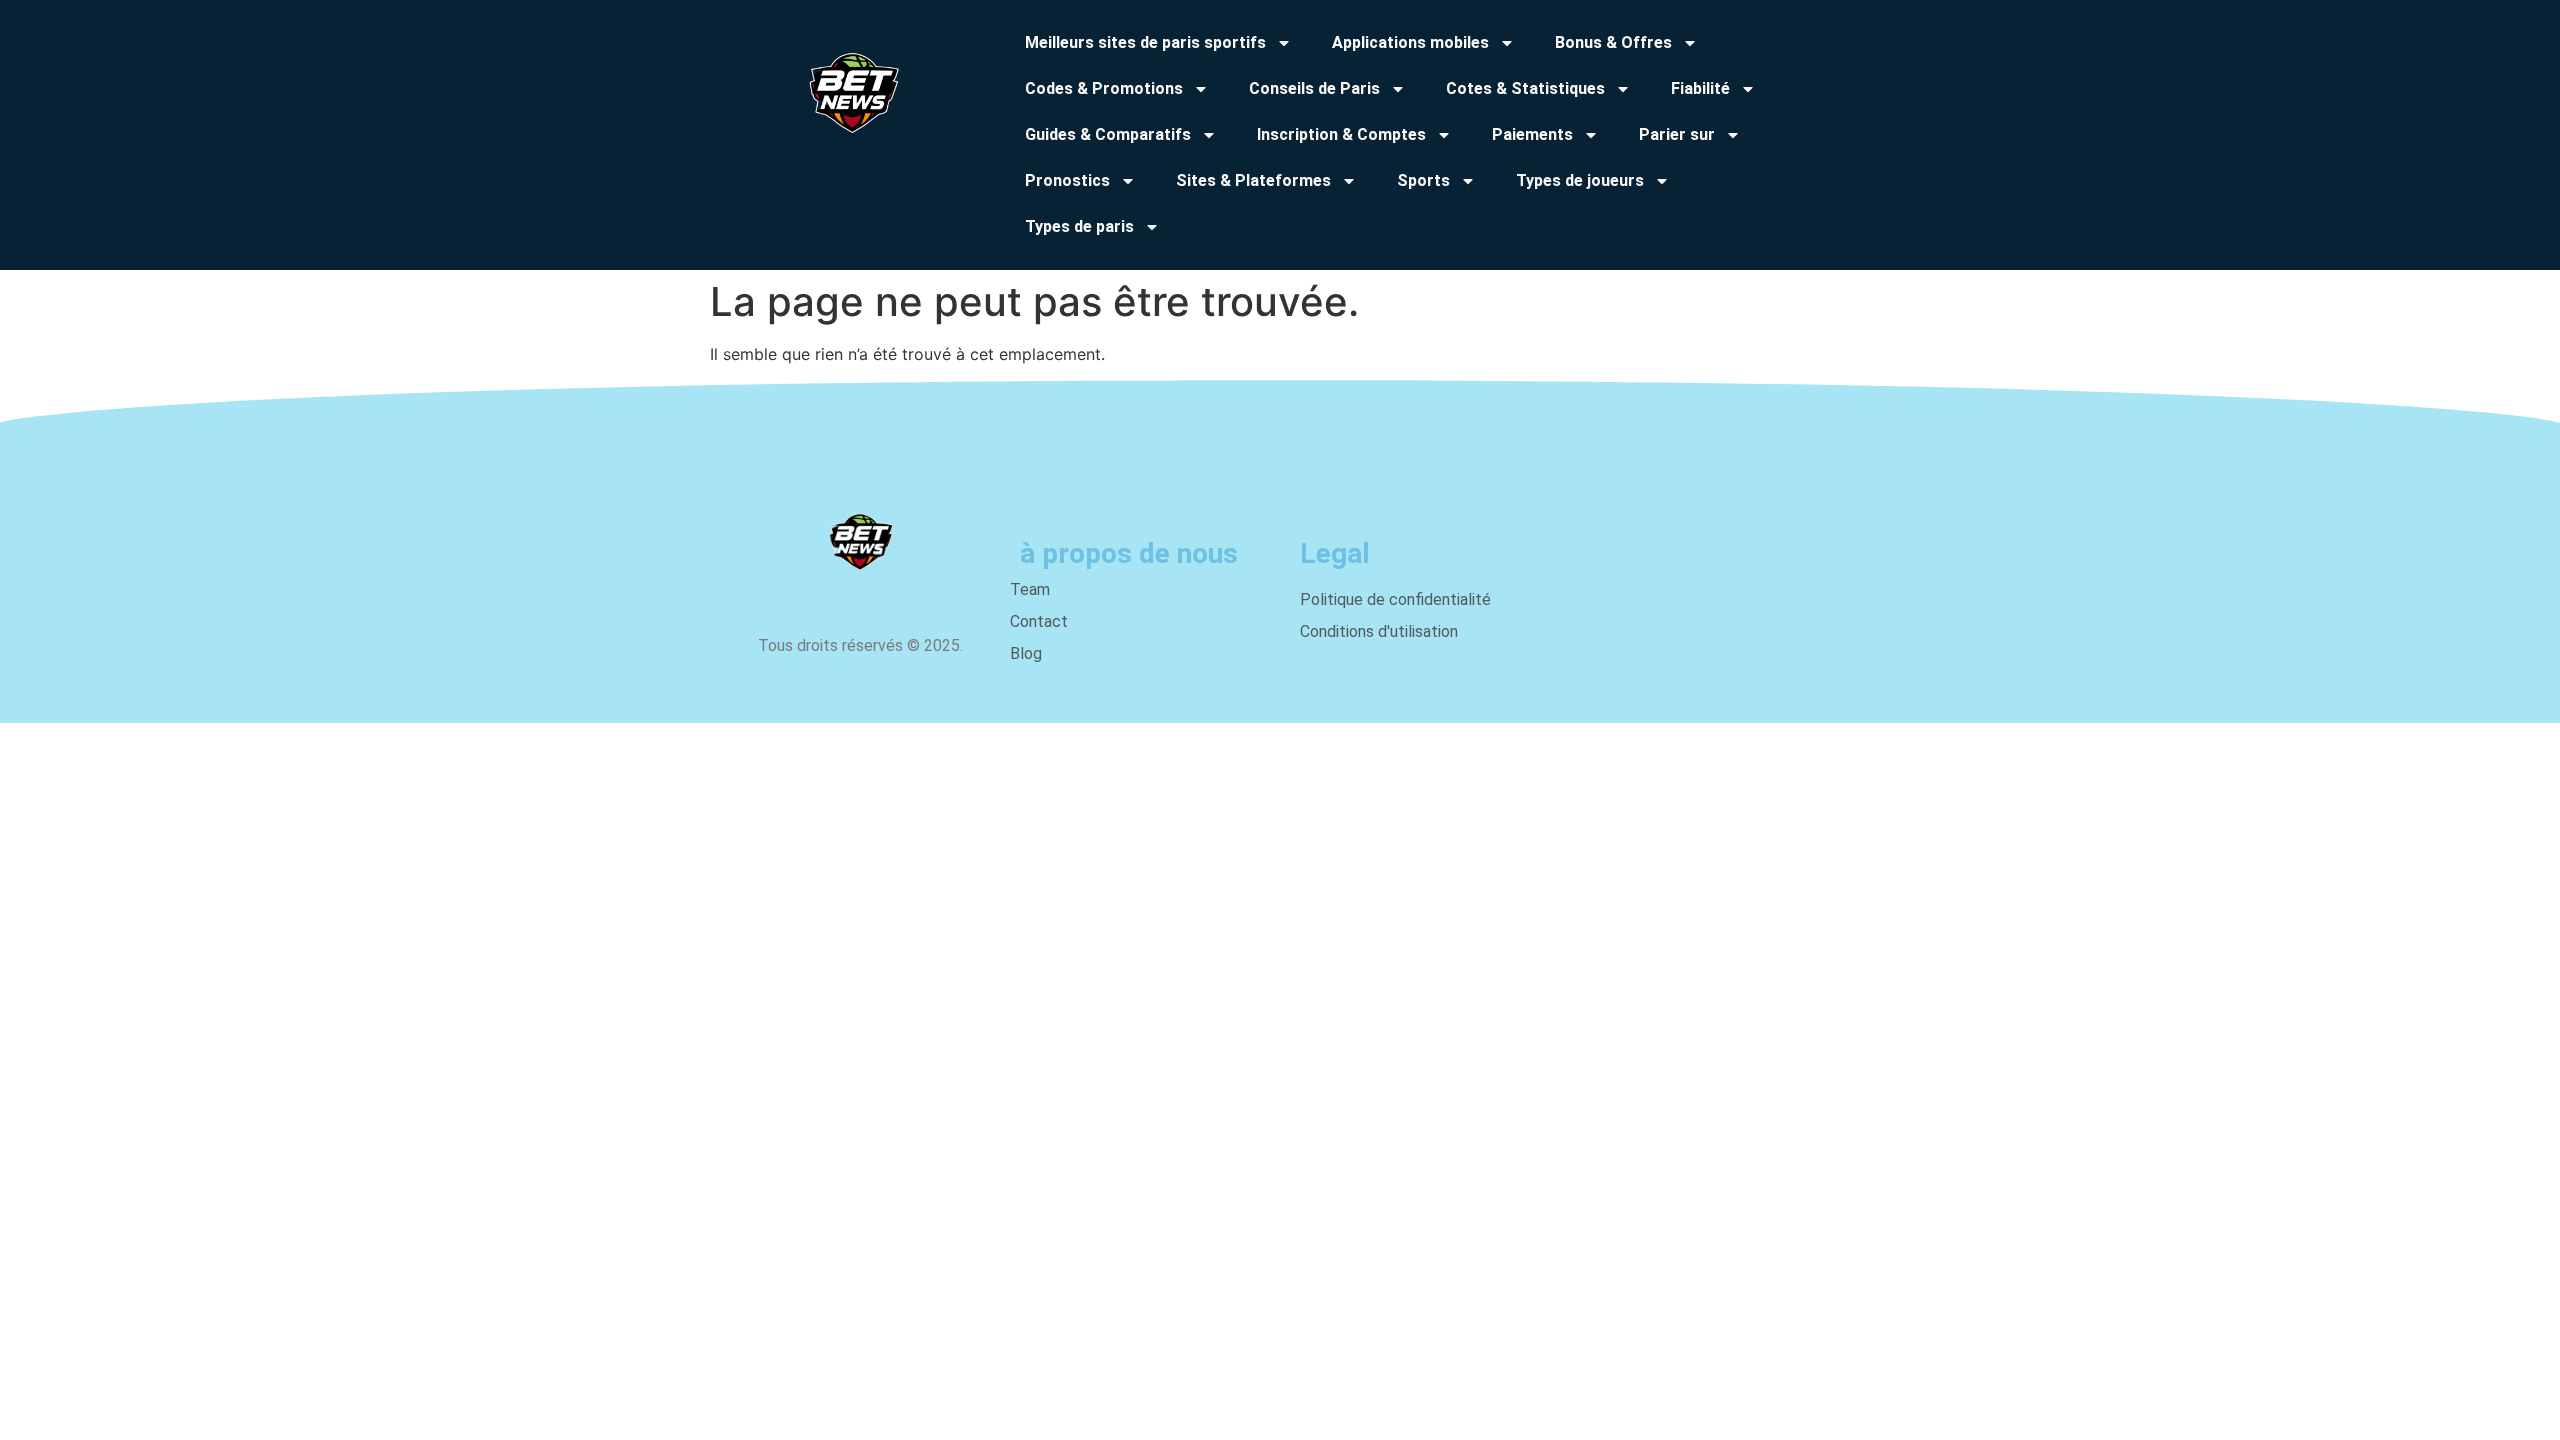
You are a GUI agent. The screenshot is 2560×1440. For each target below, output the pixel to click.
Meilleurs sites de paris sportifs (1145, 42)
